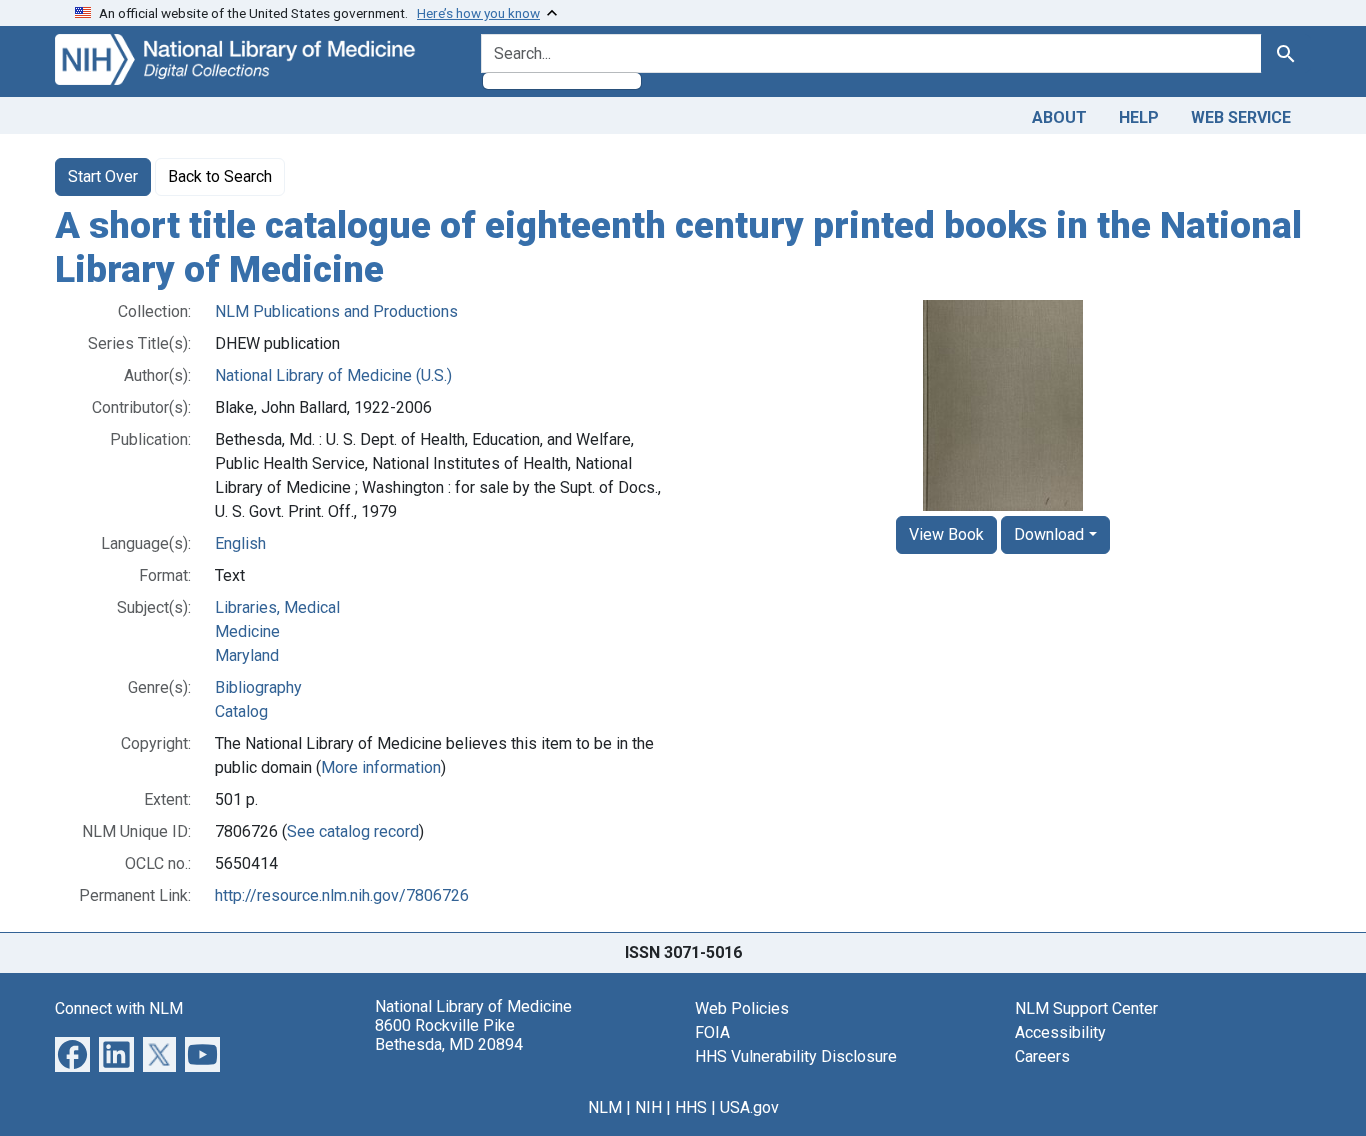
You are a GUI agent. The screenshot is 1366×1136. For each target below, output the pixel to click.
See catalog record (353, 831)
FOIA (712, 1032)
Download (1049, 534)
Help (1139, 117)
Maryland (247, 655)
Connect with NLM (119, 1008)
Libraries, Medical (277, 607)
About (1059, 117)
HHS (691, 1107)
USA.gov (749, 1107)
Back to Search (220, 176)
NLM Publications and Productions (336, 311)
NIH (648, 1107)
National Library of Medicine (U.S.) (333, 375)
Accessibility (1060, 1032)
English (240, 543)
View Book (946, 534)
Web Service (1241, 117)
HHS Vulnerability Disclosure (796, 1056)
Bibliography (258, 687)
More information (381, 767)
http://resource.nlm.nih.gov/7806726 (342, 895)
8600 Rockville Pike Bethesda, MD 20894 (449, 1035)
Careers (1042, 1056)
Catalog (241, 711)
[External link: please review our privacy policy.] (72, 1053)
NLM (605, 1107)
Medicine (247, 631)
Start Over (103, 176)
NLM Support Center (1086, 1008)
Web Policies (742, 1008)
